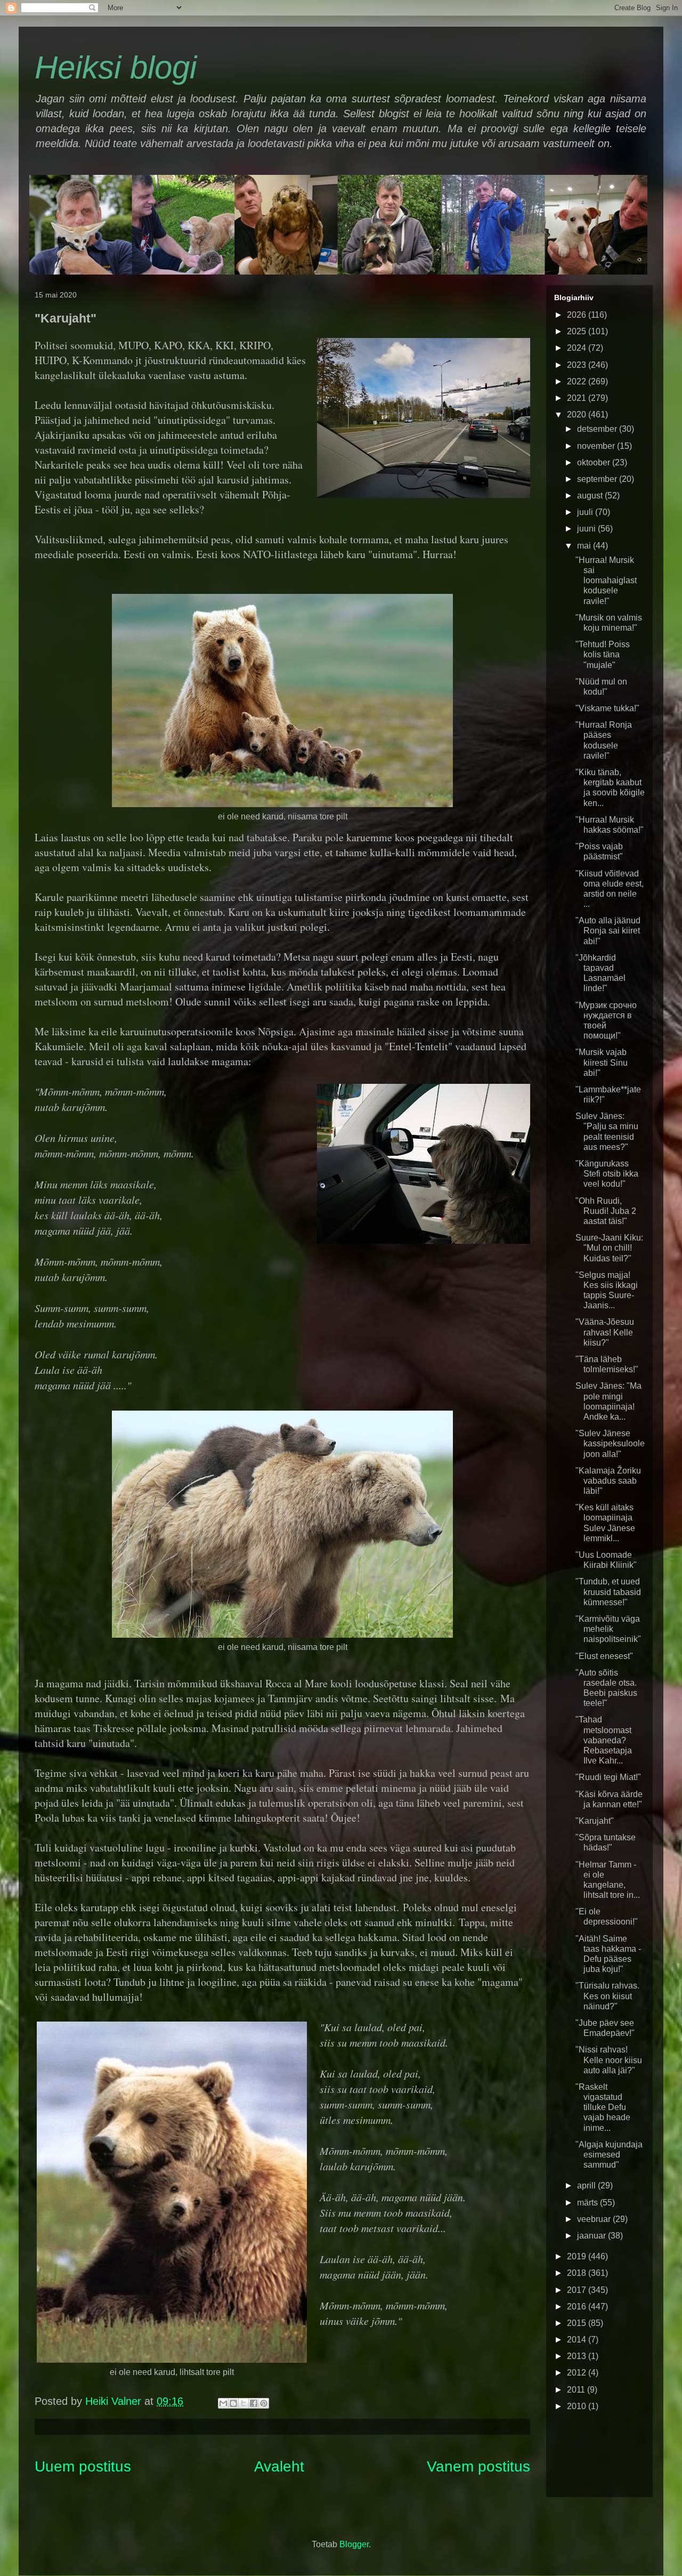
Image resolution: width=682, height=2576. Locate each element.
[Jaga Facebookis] (254, 2403)
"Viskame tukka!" (607, 708)
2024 (578, 348)
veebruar (595, 2219)
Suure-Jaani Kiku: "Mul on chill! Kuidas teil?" (609, 1248)
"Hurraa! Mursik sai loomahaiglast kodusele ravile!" (606, 581)
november (597, 446)
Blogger (354, 2544)
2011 (577, 2390)
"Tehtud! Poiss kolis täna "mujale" (603, 654)
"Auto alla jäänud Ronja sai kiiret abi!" (608, 931)
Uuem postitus (83, 2466)
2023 (578, 365)
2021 (578, 398)
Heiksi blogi (116, 67)
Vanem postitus (478, 2466)
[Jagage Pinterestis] (264, 2403)
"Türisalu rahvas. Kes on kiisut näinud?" (607, 1996)
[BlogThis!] (233, 2403)
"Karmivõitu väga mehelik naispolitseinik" (608, 1629)
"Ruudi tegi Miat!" (608, 1777)
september (598, 479)
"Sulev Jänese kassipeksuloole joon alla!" (610, 1443)
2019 (578, 2256)
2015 (578, 2323)
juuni (587, 529)
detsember (598, 429)
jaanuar (592, 2236)
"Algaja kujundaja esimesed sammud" (609, 2155)
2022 (578, 381)
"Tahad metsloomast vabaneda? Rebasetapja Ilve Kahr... (604, 1740)
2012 (578, 2373)
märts (588, 2203)
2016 (578, 2307)
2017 (578, 2290)
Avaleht (279, 2466)
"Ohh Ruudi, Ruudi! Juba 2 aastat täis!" (606, 1211)
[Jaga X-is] (243, 2403)
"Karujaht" (595, 1821)
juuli (586, 512)
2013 (578, 2356)
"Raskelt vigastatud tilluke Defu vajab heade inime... (603, 2107)
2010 (578, 2406)
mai (585, 546)
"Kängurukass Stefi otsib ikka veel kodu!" (607, 1174)
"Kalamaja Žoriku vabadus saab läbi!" (608, 1481)
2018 (578, 2273)
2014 (578, 2340)
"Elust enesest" (604, 1656)
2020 (578, 414)
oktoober (595, 462)
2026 (578, 315)
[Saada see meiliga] (223, 2403)
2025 (578, 331)
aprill (587, 2185)
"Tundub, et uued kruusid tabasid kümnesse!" (608, 1592)
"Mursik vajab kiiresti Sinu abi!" (602, 1062)
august (591, 496)
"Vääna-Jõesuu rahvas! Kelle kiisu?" (605, 1332)
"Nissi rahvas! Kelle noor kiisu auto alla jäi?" (609, 2060)
